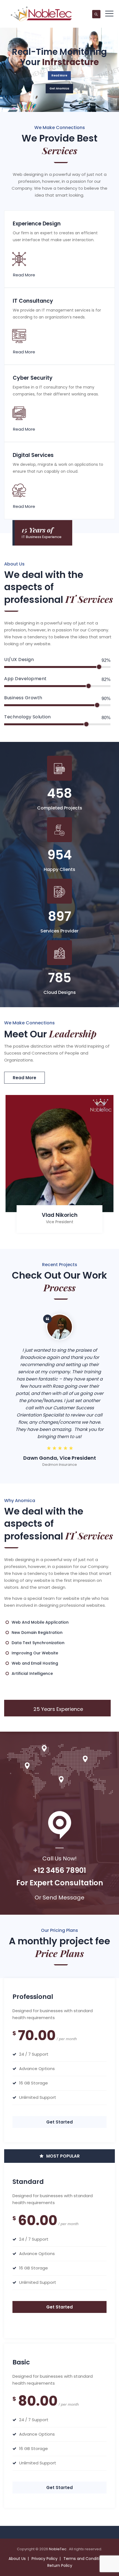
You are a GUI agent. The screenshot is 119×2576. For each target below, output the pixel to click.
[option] (59, 1166)
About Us (17, 2559)
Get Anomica (59, 88)
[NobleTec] (41, 14)
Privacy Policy (45, 2559)
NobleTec (58, 2549)
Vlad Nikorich (60, 1215)
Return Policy (60, 2565)
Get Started (59, 2122)
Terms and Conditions (85, 2559)
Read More (59, 75)
